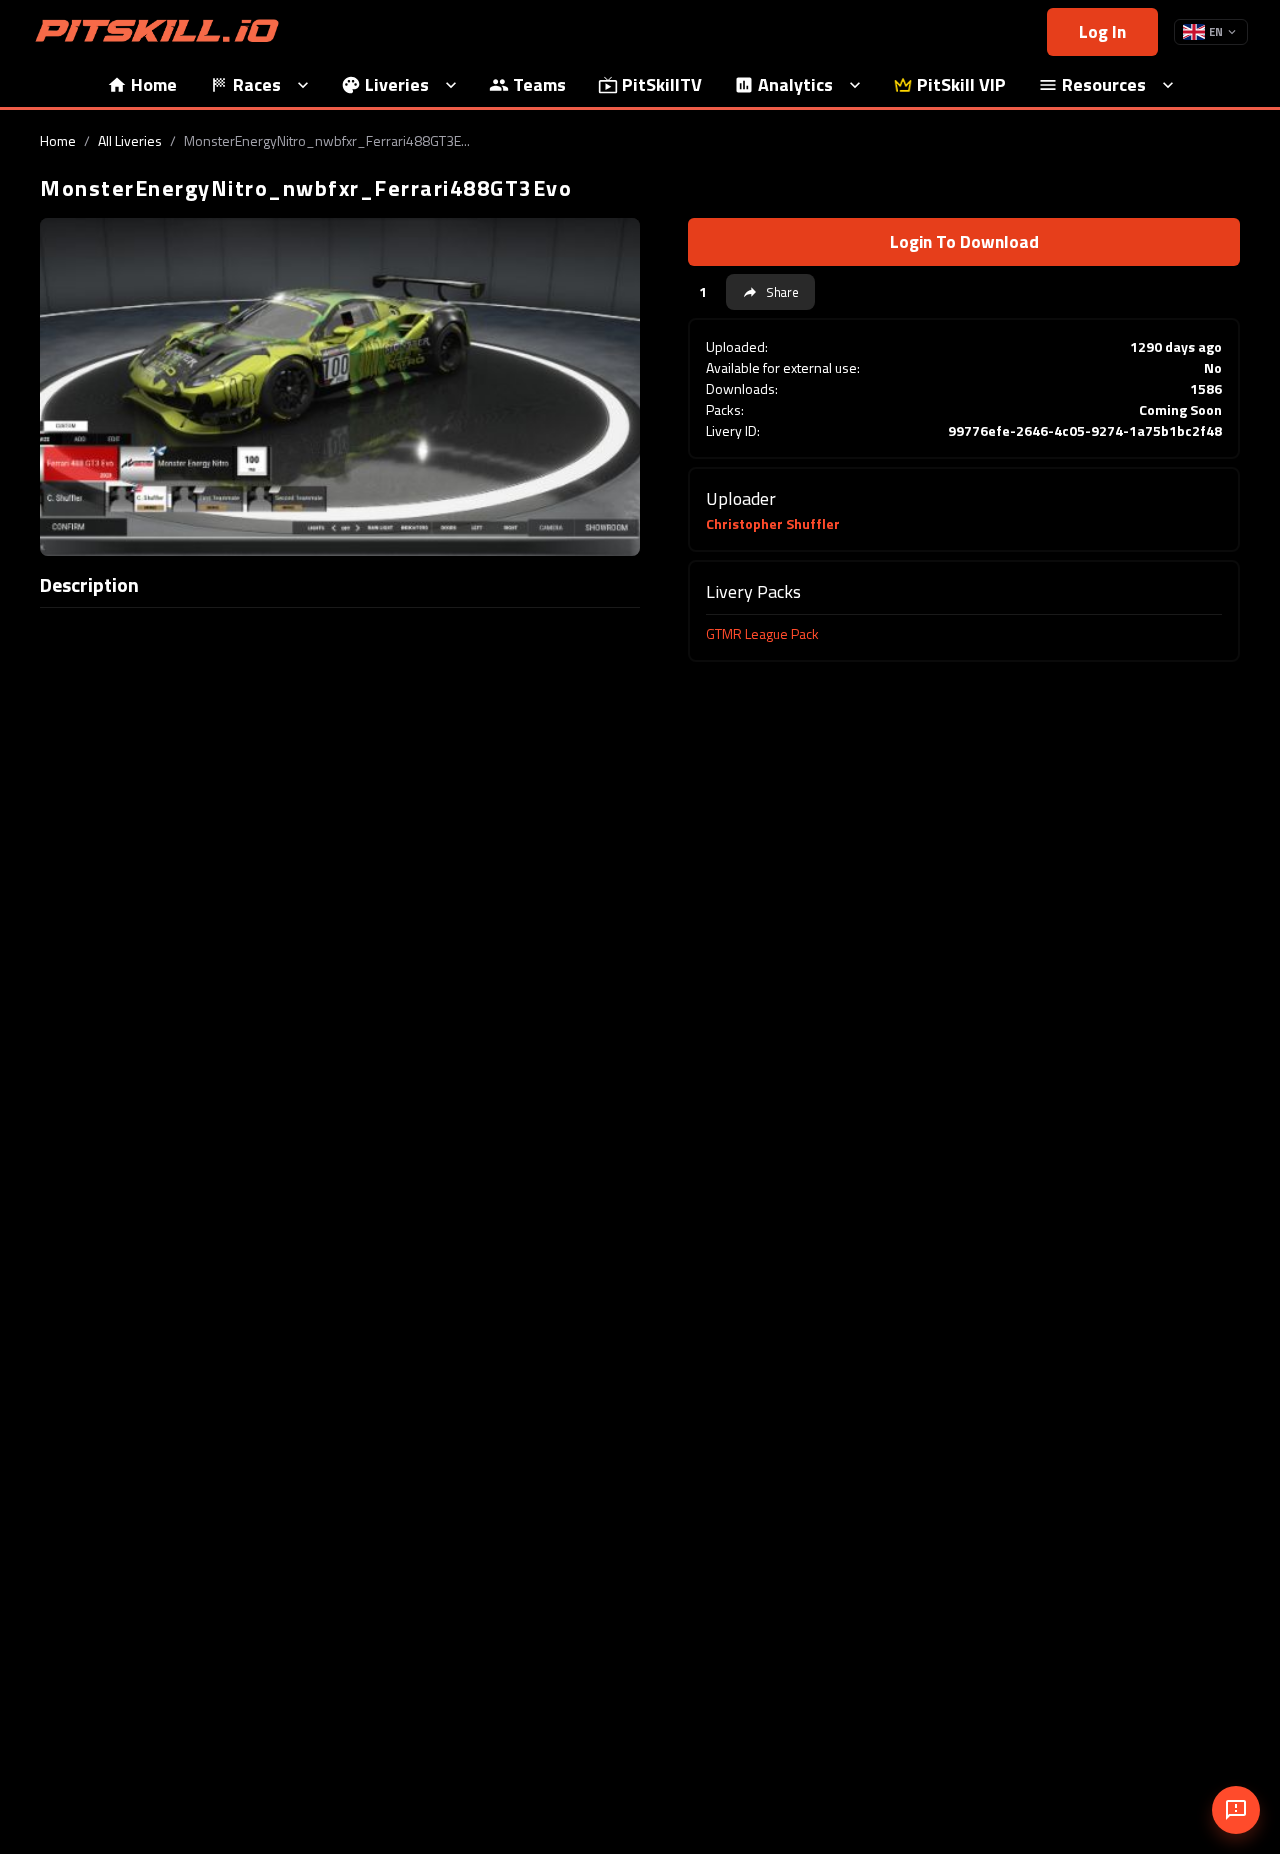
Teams (539, 84)
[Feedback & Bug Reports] (1236, 1810)
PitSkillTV (662, 84)
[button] (770, 292)
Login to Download (964, 241)
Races (257, 84)
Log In (1102, 31)
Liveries (397, 84)
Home (154, 84)
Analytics (795, 84)
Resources (1104, 84)
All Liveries (130, 140)
